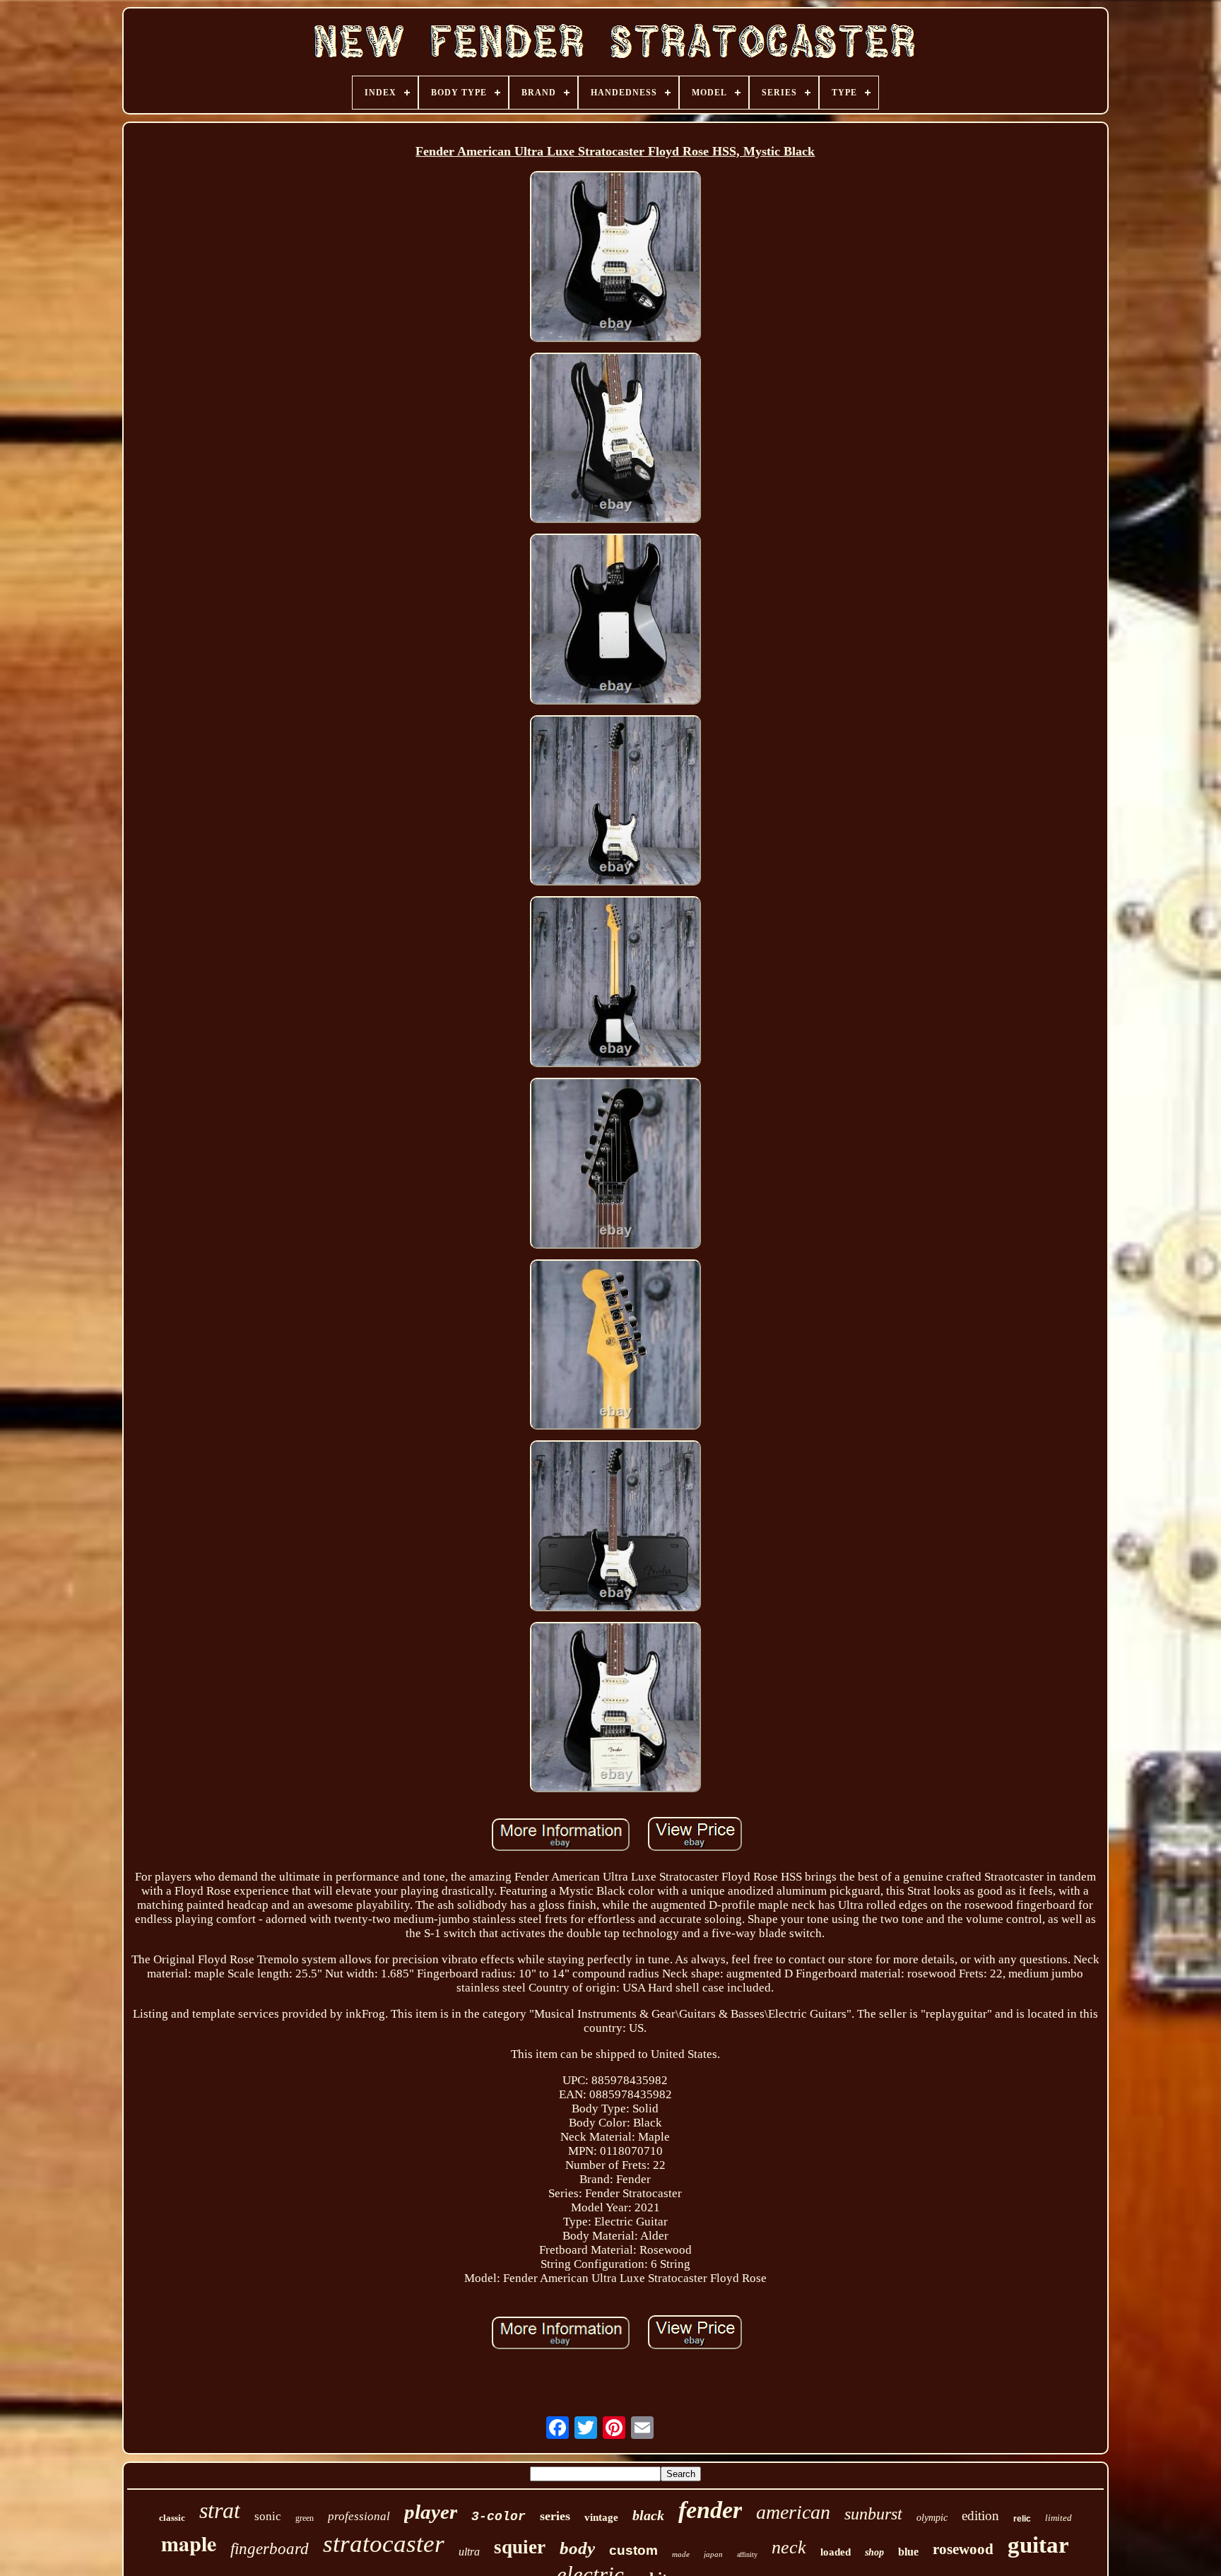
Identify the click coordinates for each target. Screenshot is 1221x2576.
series (555, 2516)
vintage (601, 2517)
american (793, 2512)
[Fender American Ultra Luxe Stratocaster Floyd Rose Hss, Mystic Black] (615, 258)
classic (172, 2518)
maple (189, 2543)
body (577, 2548)
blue (908, 2552)
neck (789, 2547)
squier (520, 2547)
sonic (268, 2516)
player (431, 2512)
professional (359, 2516)
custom (633, 2550)
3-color (499, 2517)
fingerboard (270, 2549)
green (305, 2518)
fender (710, 2510)
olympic (932, 2518)
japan (713, 2554)
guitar (1038, 2545)
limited (1058, 2518)
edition (980, 2516)
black (648, 2515)
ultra (469, 2552)
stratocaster (384, 2544)
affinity (747, 2554)
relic (1022, 2519)
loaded (836, 2552)
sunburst (873, 2514)
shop (874, 2552)
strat (220, 2510)
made (681, 2554)
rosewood (963, 2549)
